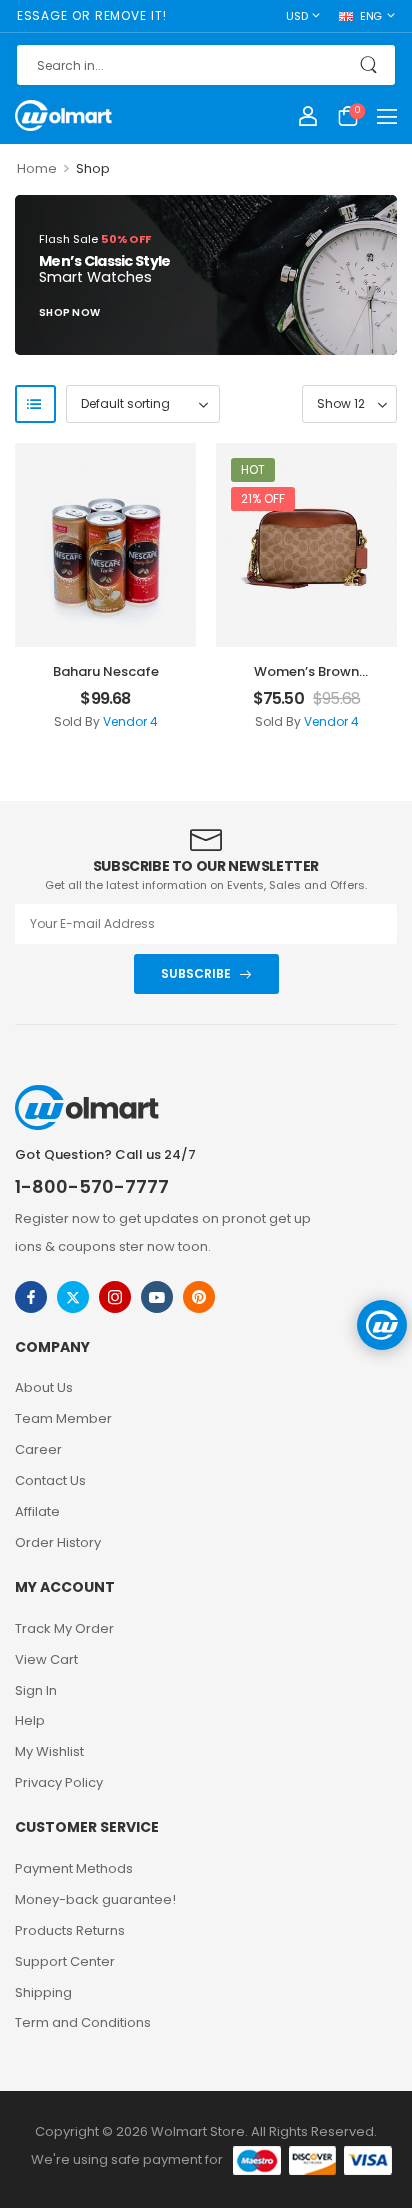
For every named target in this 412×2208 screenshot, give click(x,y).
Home (37, 168)
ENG (371, 16)
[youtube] (157, 1297)
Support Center (65, 1961)
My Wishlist (49, 1751)
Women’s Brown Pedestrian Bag (306, 680)
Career (38, 1449)
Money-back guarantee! (95, 1899)
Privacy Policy (59, 1782)
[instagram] (115, 1297)
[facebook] (31, 1297)
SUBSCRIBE (196, 973)
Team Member (63, 1418)
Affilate (37, 1511)
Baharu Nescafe (106, 671)
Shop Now (69, 315)
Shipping (43, 1992)
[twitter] (73, 1297)
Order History (58, 1542)
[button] (387, 116)
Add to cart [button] (105, 726)
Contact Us (50, 1480)
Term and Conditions (83, 2022)
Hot (253, 469)
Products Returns (70, 1930)
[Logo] (63, 115)
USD (296, 16)
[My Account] (308, 116)
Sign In (36, 1690)
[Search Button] (370, 65)
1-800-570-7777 (92, 1186)
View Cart (46, 1659)
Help (30, 1720)
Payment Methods (74, 1868)
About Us (44, 1387)
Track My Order (64, 1628)
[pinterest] (199, 1297)
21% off (263, 498)
